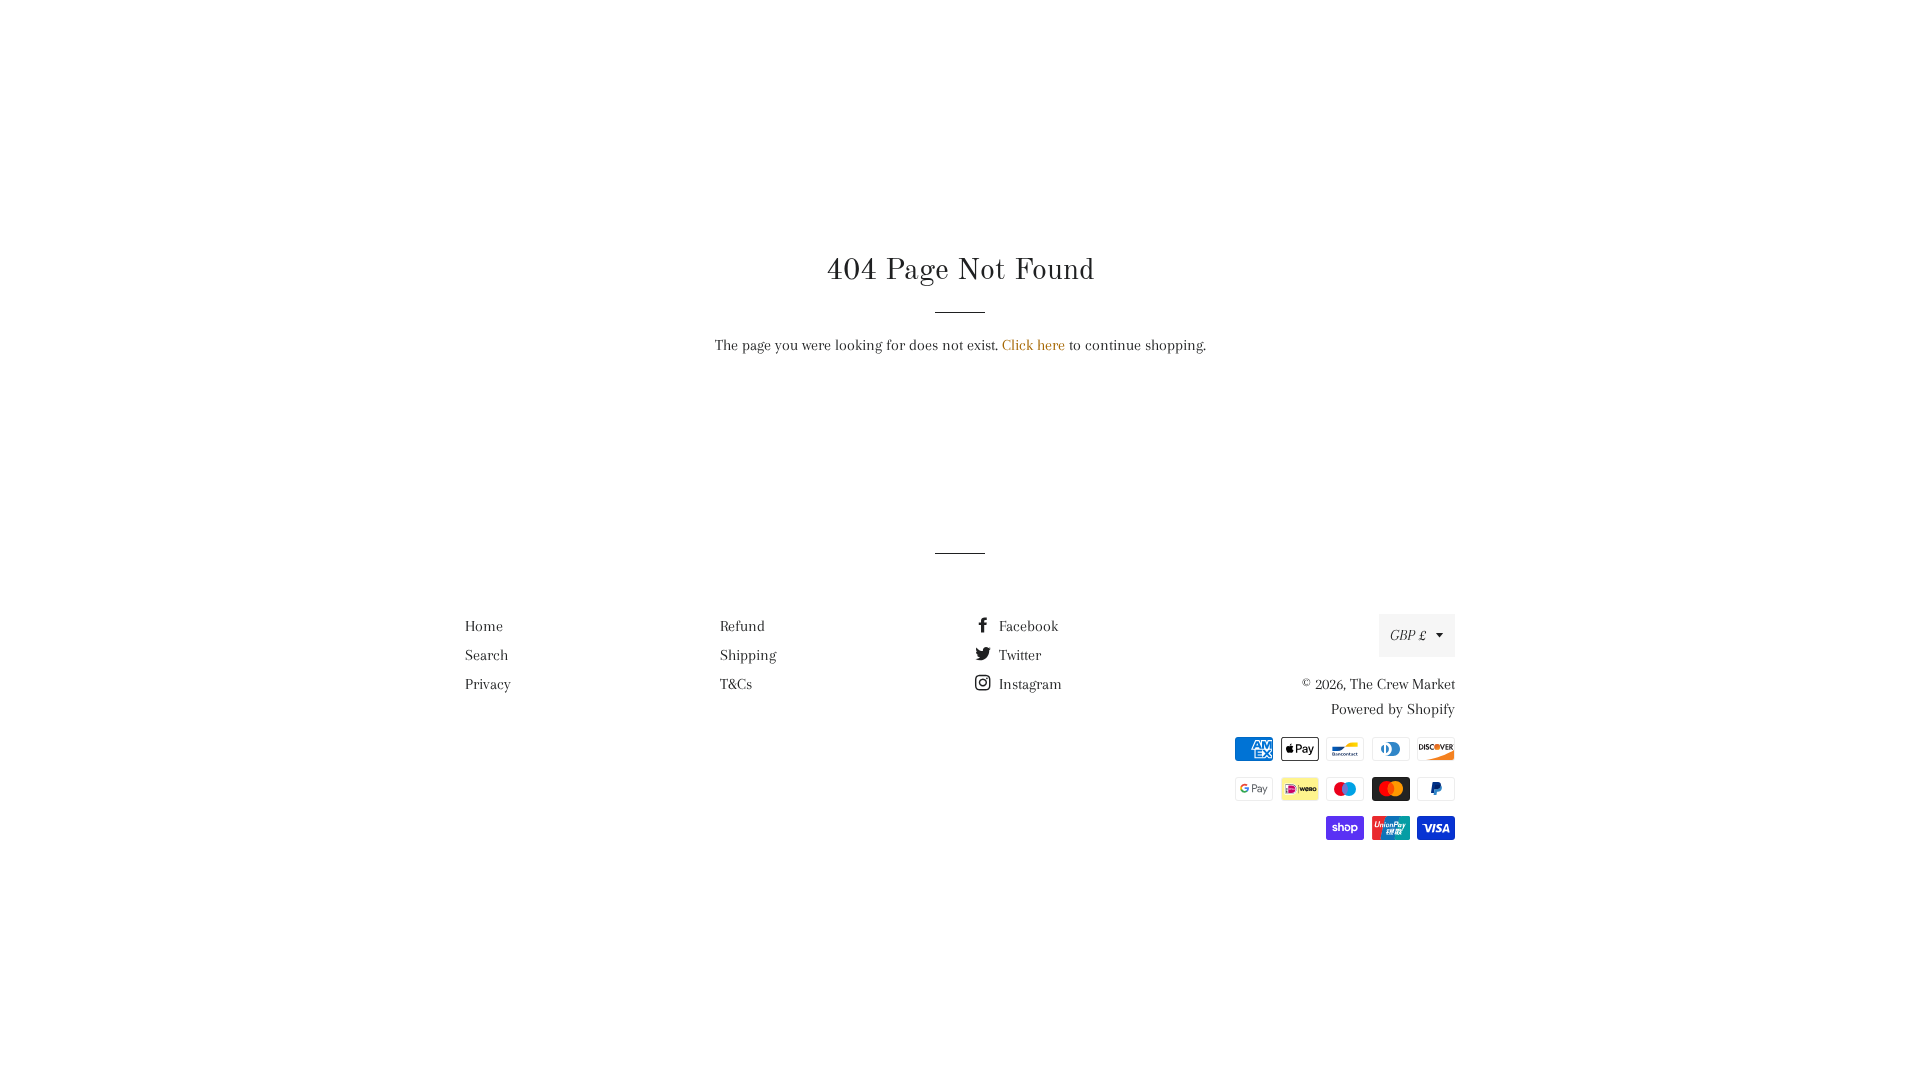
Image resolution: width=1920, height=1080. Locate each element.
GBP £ (1408, 635)
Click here (1033, 345)
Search (486, 655)
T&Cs (736, 684)
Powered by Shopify (1393, 709)
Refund (742, 626)
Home (484, 626)
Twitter (1018, 655)
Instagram (1028, 684)
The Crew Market (960, 45)
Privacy (488, 684)
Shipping (748, 655)
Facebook (1026, 626)
